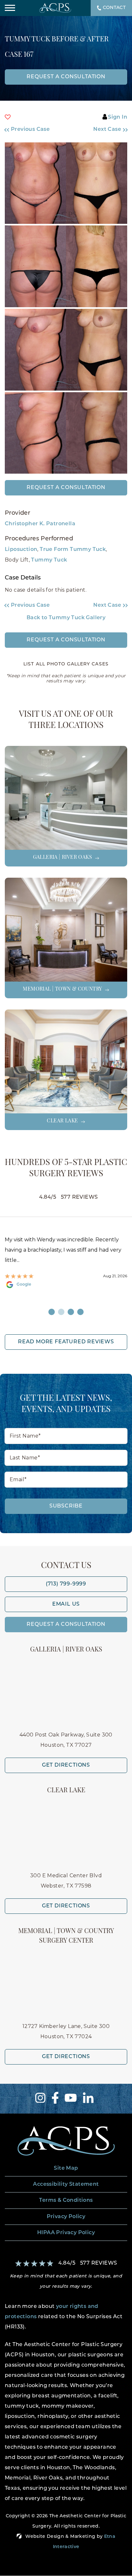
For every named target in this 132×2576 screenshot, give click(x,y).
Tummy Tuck (49, 560)
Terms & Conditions (66, 2200)
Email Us (66, 1604)
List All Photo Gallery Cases (66, 664)
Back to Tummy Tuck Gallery (66, 618)
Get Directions (66, 1765)
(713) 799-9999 (66, 1584)
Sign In (118, 117)
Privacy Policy (66, 2217)
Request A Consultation (66, 1625)
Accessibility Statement (66, 2184)
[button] (32, 130)
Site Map (66, 2168)
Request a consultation (66, 77)
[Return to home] (66, 2141)
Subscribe (66, 1506)
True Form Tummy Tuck (73, 550)
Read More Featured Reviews (66, 1342)
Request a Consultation (66, 488)
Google (24, 1285)
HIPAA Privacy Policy (66, 2233)
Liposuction (21, 550)
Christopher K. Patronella (40, 524)
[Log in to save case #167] (8, 117)
